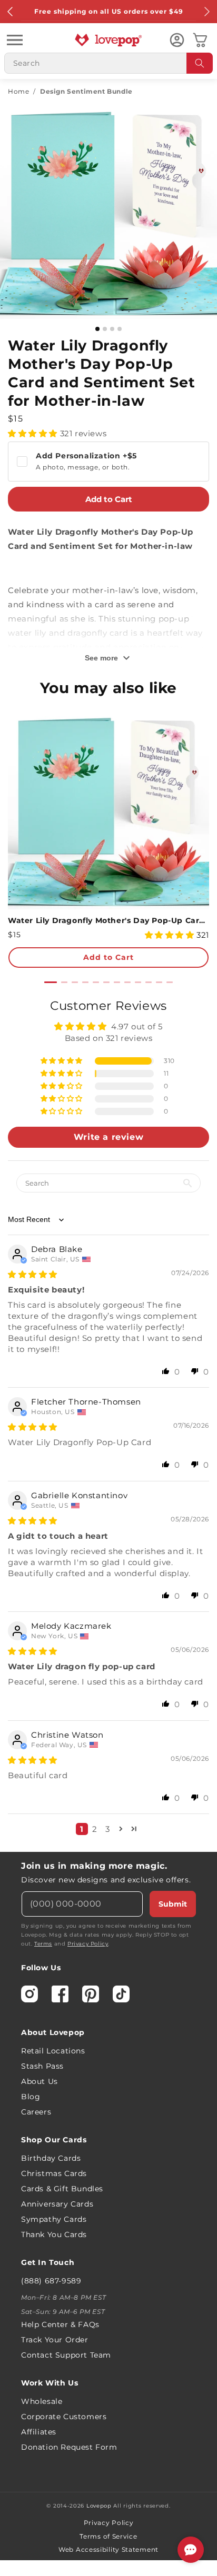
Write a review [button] (108, 1137)
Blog (31, 2097)
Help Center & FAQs (60, 2324)
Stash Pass (42, 2066)
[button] (15, 40)
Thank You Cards (54, 2234)
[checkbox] (108, 462)
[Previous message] (11, 12)
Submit (173, 1904)
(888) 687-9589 (51, 2281)
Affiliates (39, 2432)
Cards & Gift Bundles (62, 2189)
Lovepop (99, 2506)
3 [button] (108, 1829)
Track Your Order (55, 2340)
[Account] (177, 40)
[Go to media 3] (112, 329)
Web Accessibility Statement (108, 2549)
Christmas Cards (54, 2173)
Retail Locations (53, 2051)
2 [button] (95, 1829)
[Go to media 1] (97, 329)
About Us (40, 2081)
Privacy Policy (88, 1944)
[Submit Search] (200, 63)
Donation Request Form (69, 2447)
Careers (36, 2112)
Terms (43, 1944)
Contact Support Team (66, 2355)
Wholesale (42, 2401)
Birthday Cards (51, 2158)
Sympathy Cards (54, 2219)
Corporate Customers (64, 2417)
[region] (108, 1421)
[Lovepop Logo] (108, 40)
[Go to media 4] (120, 329)
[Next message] (206, 12)
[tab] (51, 982)
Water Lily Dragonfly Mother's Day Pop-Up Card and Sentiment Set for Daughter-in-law (108, 920)
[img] (33, 1274)
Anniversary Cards (57, 2204)
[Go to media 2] (105, 329)
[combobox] (108, 63)
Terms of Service (108, 2536)
